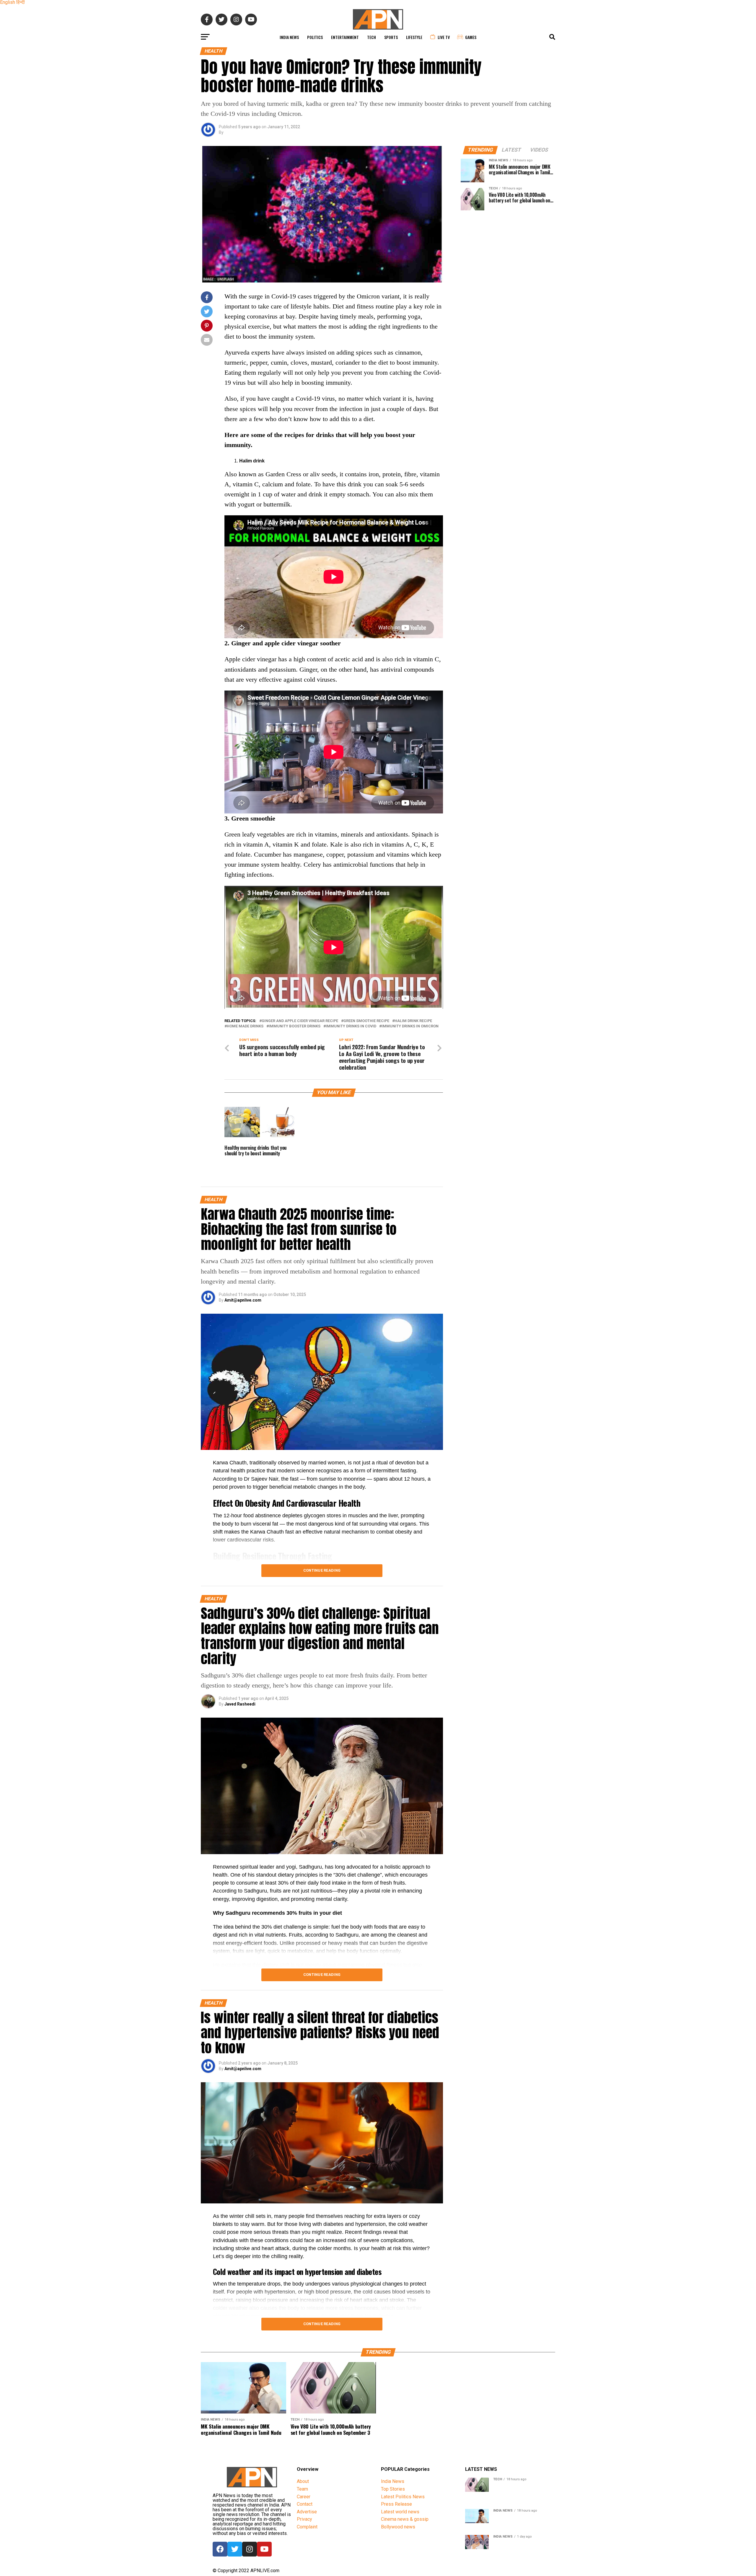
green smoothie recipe (366, 1021)
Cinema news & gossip (405, 2519)
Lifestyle (414, 37)
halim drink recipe (413, 1021)
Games (471, 37)
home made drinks (245, 1026)
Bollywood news (398, 2527)
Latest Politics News (403, 2497)
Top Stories (393, 2489)
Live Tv (444, 37)
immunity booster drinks (295, 1026)
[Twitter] (235, 2549)
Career (304, 2497)
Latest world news (400, 2512)
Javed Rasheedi (240, 1704)
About (303, 2481)
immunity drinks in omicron (410, 1026)
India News (289, 37)
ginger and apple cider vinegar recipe (300, 1021)
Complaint (307, 2527)
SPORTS (391, 37)
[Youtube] (264, 2549)
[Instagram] (250, 2549)
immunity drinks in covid (351, 1026)
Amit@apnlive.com (243, 1300)
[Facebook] (220, 2549)
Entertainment (345, 37)
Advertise (307, 2512)
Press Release (396, 2504)
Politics (315, 37)
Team (302, 2489)
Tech (372, 37)
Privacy (304, 2519)
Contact (305, 2504)
